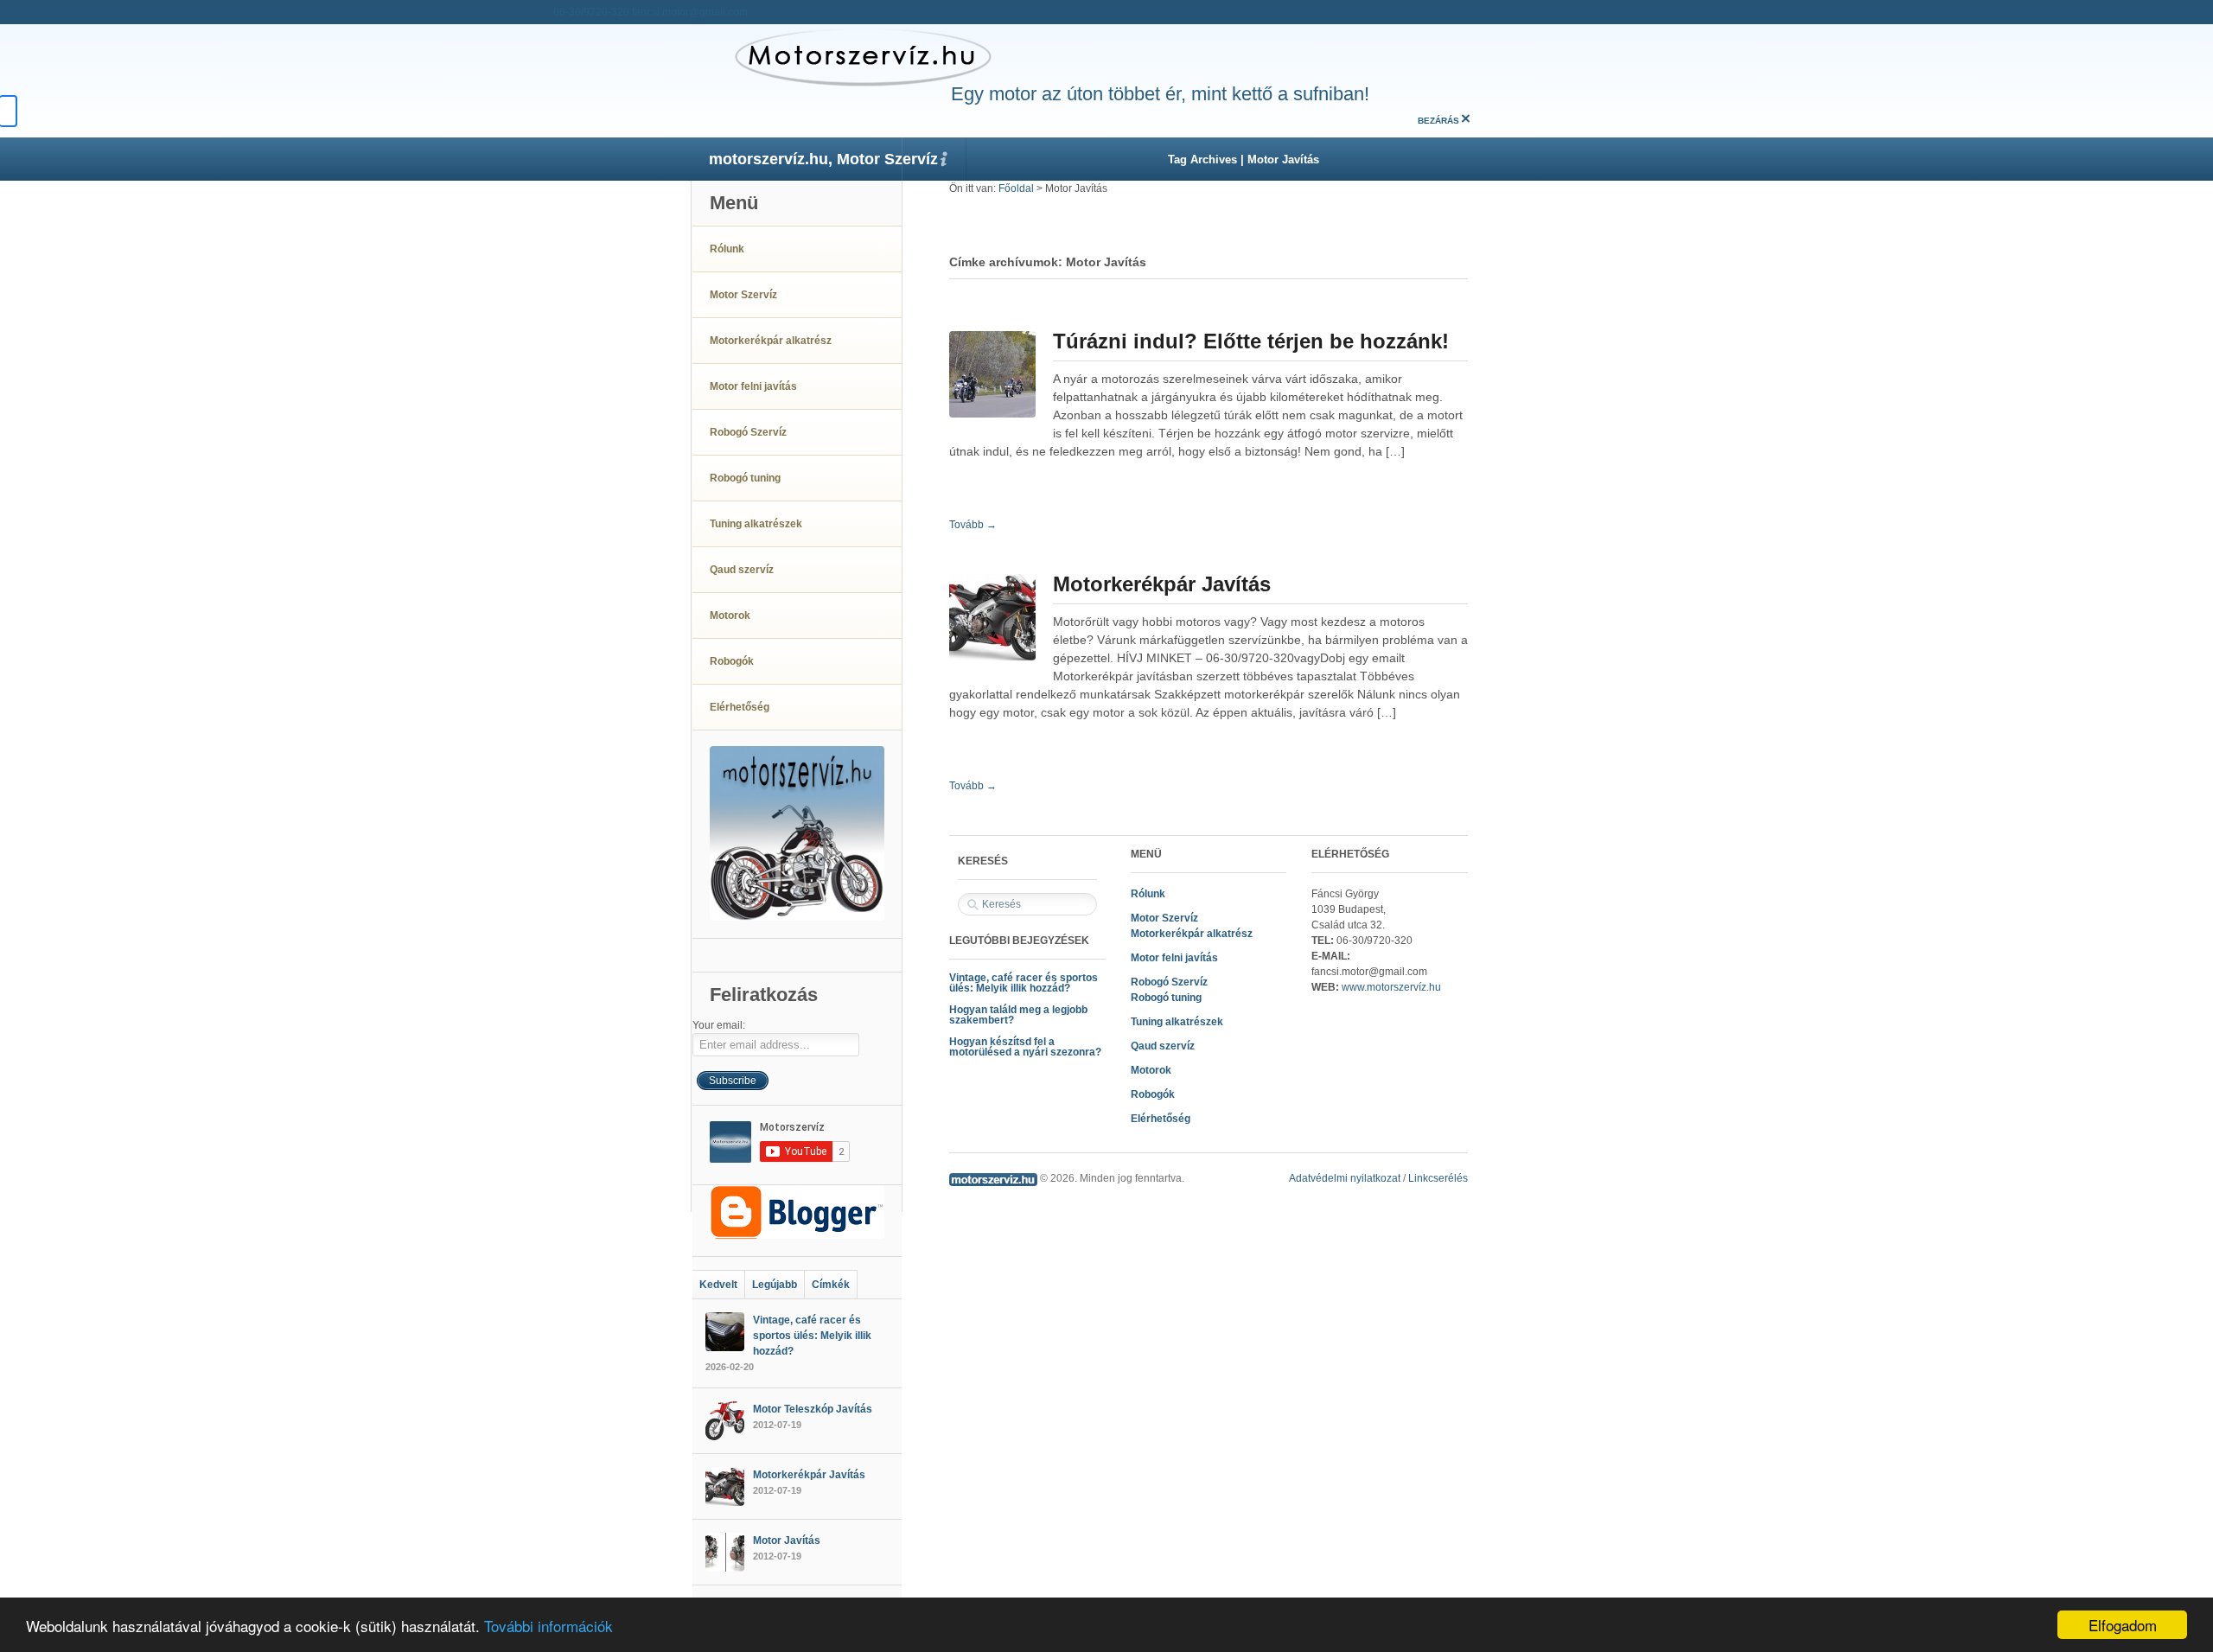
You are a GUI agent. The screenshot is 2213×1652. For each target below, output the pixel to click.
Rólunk (1148, 894)
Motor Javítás (787, 1540)
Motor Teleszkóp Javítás (813, 1409)
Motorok (1151, 1070)
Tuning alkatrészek (1177, 1022)
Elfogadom (2123, 1625)
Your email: (719, 1025)
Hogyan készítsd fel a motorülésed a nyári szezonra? (1025, 1047)
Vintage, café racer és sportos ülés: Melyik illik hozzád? (1024, 983)
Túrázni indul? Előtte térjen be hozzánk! (1251, 341)
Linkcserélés (1438, 1178)
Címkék (831, 1285)
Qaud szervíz (1163, 1046)
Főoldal (1016, 188)
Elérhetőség (1161, 1119)
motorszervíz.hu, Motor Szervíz (823, 159)
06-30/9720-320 (591, 12)
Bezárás (1438, 121)
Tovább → (973, 525)
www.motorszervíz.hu (1391, 987)
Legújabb (775, 1285)
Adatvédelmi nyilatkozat (1345, 1178)
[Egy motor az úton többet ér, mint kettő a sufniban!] (842, 56)
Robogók (1153, 1094)
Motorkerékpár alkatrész (1192, 934)
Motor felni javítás (1174, 958)
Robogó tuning (1166, 998)
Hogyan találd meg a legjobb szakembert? (1018, 1015)
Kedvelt (718, 1285)
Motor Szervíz (1164, 918)
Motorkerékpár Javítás (1162, 584)
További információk (548, 1626)
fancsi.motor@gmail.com (690, 12)
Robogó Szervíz (1169, 982)
